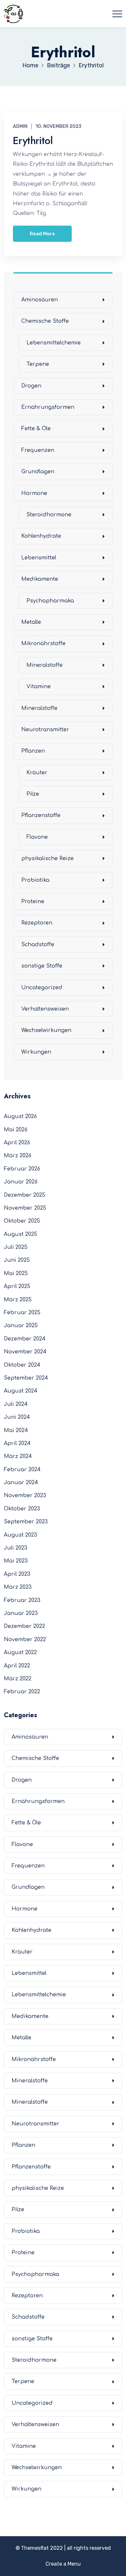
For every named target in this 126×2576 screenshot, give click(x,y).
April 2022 (17, 1666)
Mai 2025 (16, 1273)
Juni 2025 (17, 1260)
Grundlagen (38, 472)
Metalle (31, 622)
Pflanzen (33, 751)
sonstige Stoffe (42, 966)
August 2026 (20, 1116)
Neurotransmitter (45, 730)
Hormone (34, 493)
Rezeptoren (37, 923)
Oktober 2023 (22, 1509)
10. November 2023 (58, 126)
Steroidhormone (49, 515)
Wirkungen (36, 1052)
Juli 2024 (16, 1404)
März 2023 (18, 1587)
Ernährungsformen (48, 407)
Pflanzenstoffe (41, 815)
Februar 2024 (22, 1470)
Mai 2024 (16, 1430)
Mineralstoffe (45, 665)
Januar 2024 (21, 1483)
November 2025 (25, 1208)
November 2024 (25, 1352)
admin (20, 126)
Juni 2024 (17, 1417)
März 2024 (18, 1456)
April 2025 (17, 1286)
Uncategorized (42, 988)
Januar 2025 (21, 1326)
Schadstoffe (38, 945)
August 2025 (21, 1234)
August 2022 (20, 1652)
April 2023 (17, 1574)
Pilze (33, 794)
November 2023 (25, 1495)
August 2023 (21, 1535)
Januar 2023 (21, 1613)
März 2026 (18, 1156)
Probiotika (35, 880)
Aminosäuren (40, 300)
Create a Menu (63, 2564)
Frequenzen (38, 450)
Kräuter (37, 773)
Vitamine (39, 687)
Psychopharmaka (50, 601)
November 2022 (25, 1640)
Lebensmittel (39, 558)
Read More (42, 234)
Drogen (31, 386)
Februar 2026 (22, 1169)
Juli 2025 (16, 1247)
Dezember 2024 (25, 1339)
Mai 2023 (16, 1561)
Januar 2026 (21, 1182)
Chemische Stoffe (45, 321)
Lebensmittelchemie (54, 343)
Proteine (33, 902)
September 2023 (26, 1522)
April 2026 (17, 1143)
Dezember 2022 (24, 1626)
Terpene (38, 364)
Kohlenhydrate (41, 536)
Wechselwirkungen (46, 1030)
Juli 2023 (16, 1548)
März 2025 (18, 1300)
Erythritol (33, 140)
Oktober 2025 (22, 1221)
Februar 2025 (22, 1313)
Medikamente (40, 579)
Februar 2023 (22, 1600)
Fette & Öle (36, 429)
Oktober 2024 (22, 1365)
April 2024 (17, 1443)
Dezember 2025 (25, 1195)
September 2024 (26, 1378)
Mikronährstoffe (43, 644)
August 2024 (21, 1391)
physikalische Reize (47, 858)
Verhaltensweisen (45, 1009)
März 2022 (18, 1679)
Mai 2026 (16, 1130)
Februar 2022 (22, 1692)
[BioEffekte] (14, 14)
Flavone (37, 837)
